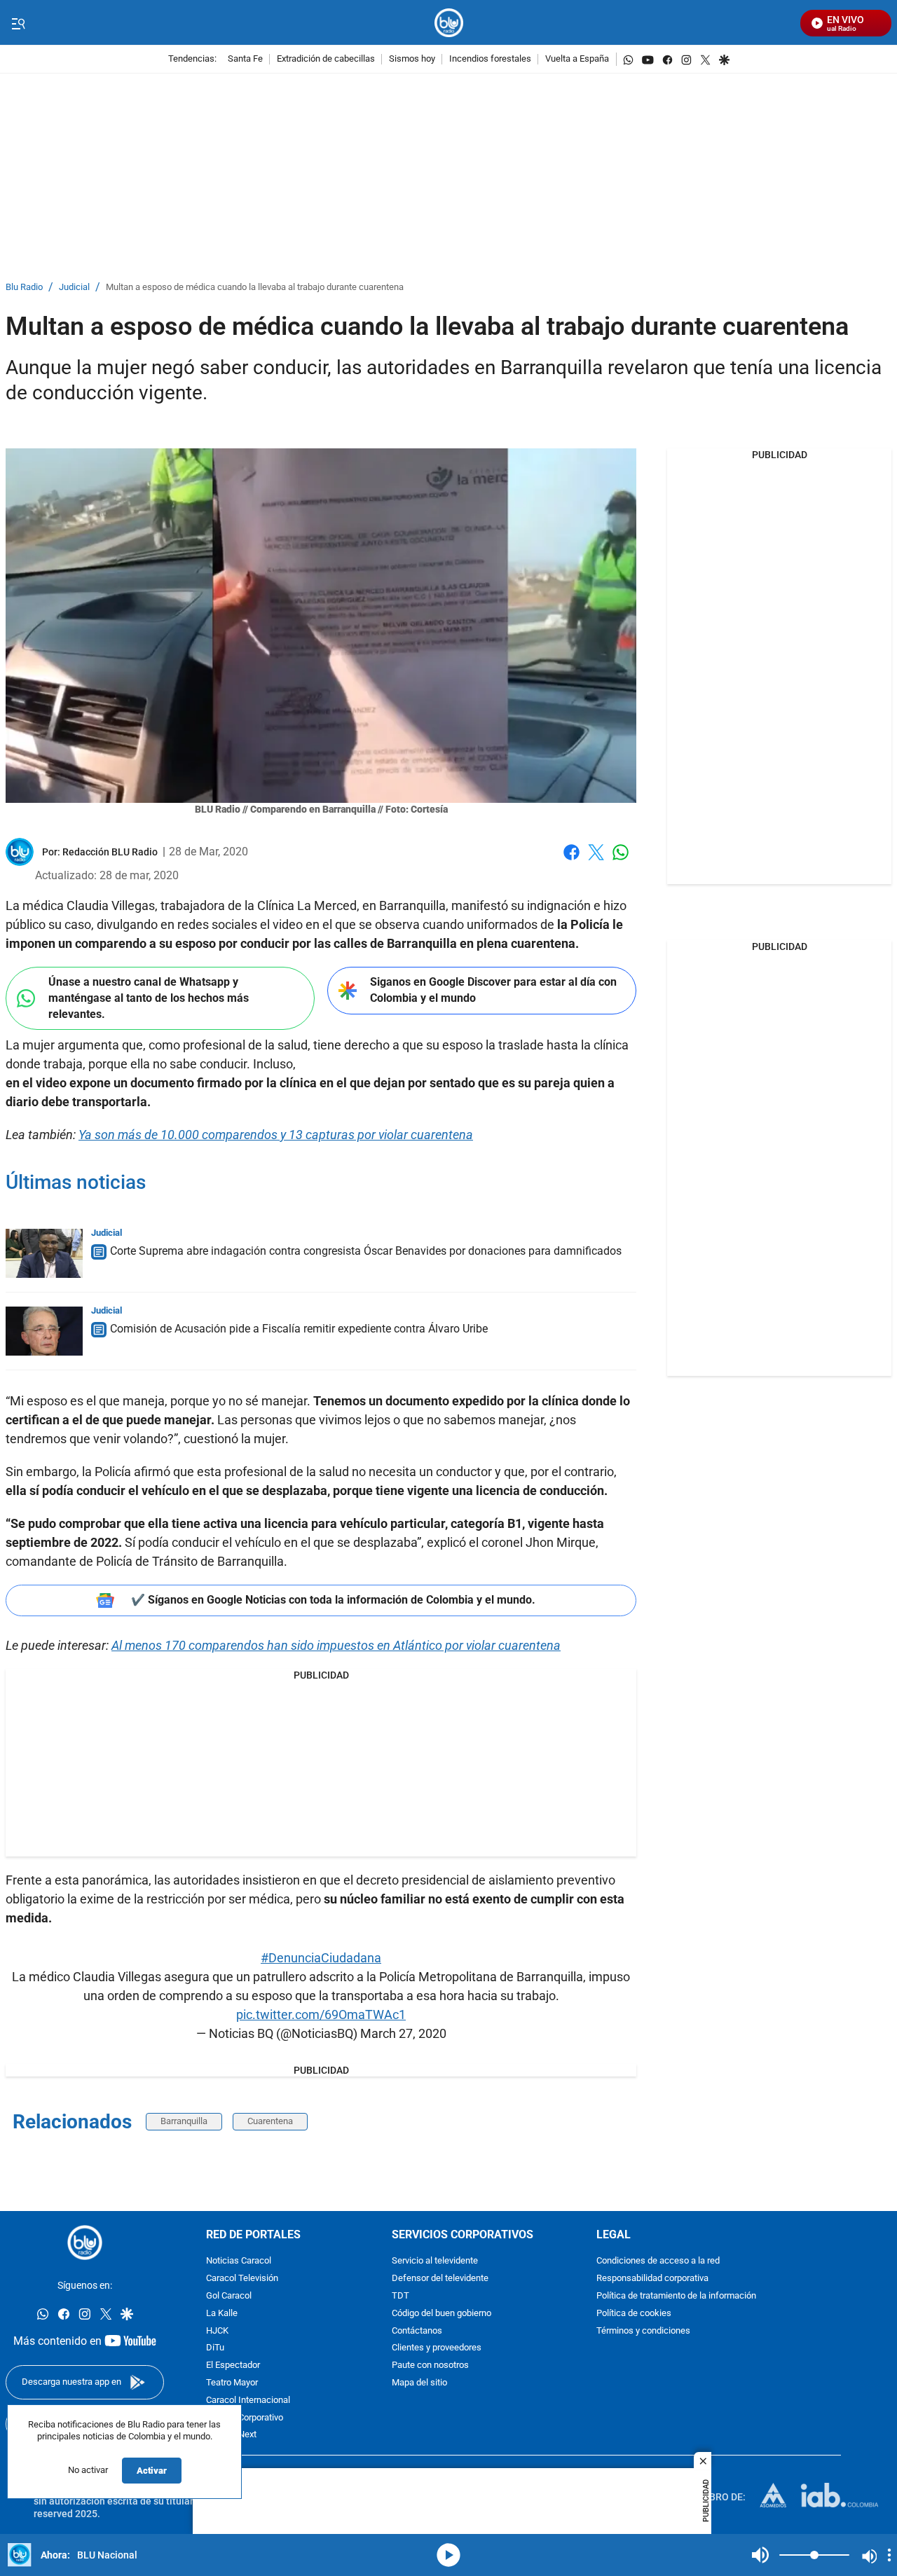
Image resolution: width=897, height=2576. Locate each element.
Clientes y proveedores (437, 2348)
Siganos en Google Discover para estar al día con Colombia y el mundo (493, 990)
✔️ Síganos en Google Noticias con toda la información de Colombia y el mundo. (333, 1600)
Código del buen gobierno (441, 2314)
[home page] (449, 23)
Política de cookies (634, 2314)
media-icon (448, 2555)
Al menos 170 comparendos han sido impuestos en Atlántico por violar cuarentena (336, 1645)
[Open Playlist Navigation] (889, 2555)
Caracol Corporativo (245, 2417)
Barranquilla (184, 2121)
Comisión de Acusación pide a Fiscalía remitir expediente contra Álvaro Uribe (299, 1329)
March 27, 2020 (403, 2033)
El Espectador (233, 2365)
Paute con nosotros (430, 2365)
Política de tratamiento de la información (676, 2296)
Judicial (74, 288)
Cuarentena (270, 2121)
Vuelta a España (577, 59)
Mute (760, 2555)
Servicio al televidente (435, 2261)
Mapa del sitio (419, 2383)
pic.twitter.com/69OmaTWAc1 (321, 2014)
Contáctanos (417, 2330)
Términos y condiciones (643, 2330)
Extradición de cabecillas (326, 59)
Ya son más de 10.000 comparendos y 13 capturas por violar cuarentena (276, 1135)
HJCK (217, 2330)
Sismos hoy (412, 59)
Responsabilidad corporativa (652, 2279)
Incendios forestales (490, 59)
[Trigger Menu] (18, 23)
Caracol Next (231, 2435)
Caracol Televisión (242, 2279)
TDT (400, 2296)
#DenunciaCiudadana (321, 1958)
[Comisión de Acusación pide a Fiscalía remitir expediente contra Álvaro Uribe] (44, 1331)
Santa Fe (245, 59)
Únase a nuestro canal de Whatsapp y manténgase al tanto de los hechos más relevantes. (149, 998)
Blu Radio (24, 288)
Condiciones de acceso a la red (658, 2261)
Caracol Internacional (248, 2401)
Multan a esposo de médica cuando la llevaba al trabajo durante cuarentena (255, 288)
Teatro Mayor (232, 2383)
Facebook (571, 861)
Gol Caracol (229, 2296)
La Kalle (222, 2314)
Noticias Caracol (239, 2261)
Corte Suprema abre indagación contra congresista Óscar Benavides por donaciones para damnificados (366, 1251)
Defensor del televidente (440, 2279)
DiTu (215, 2348)
